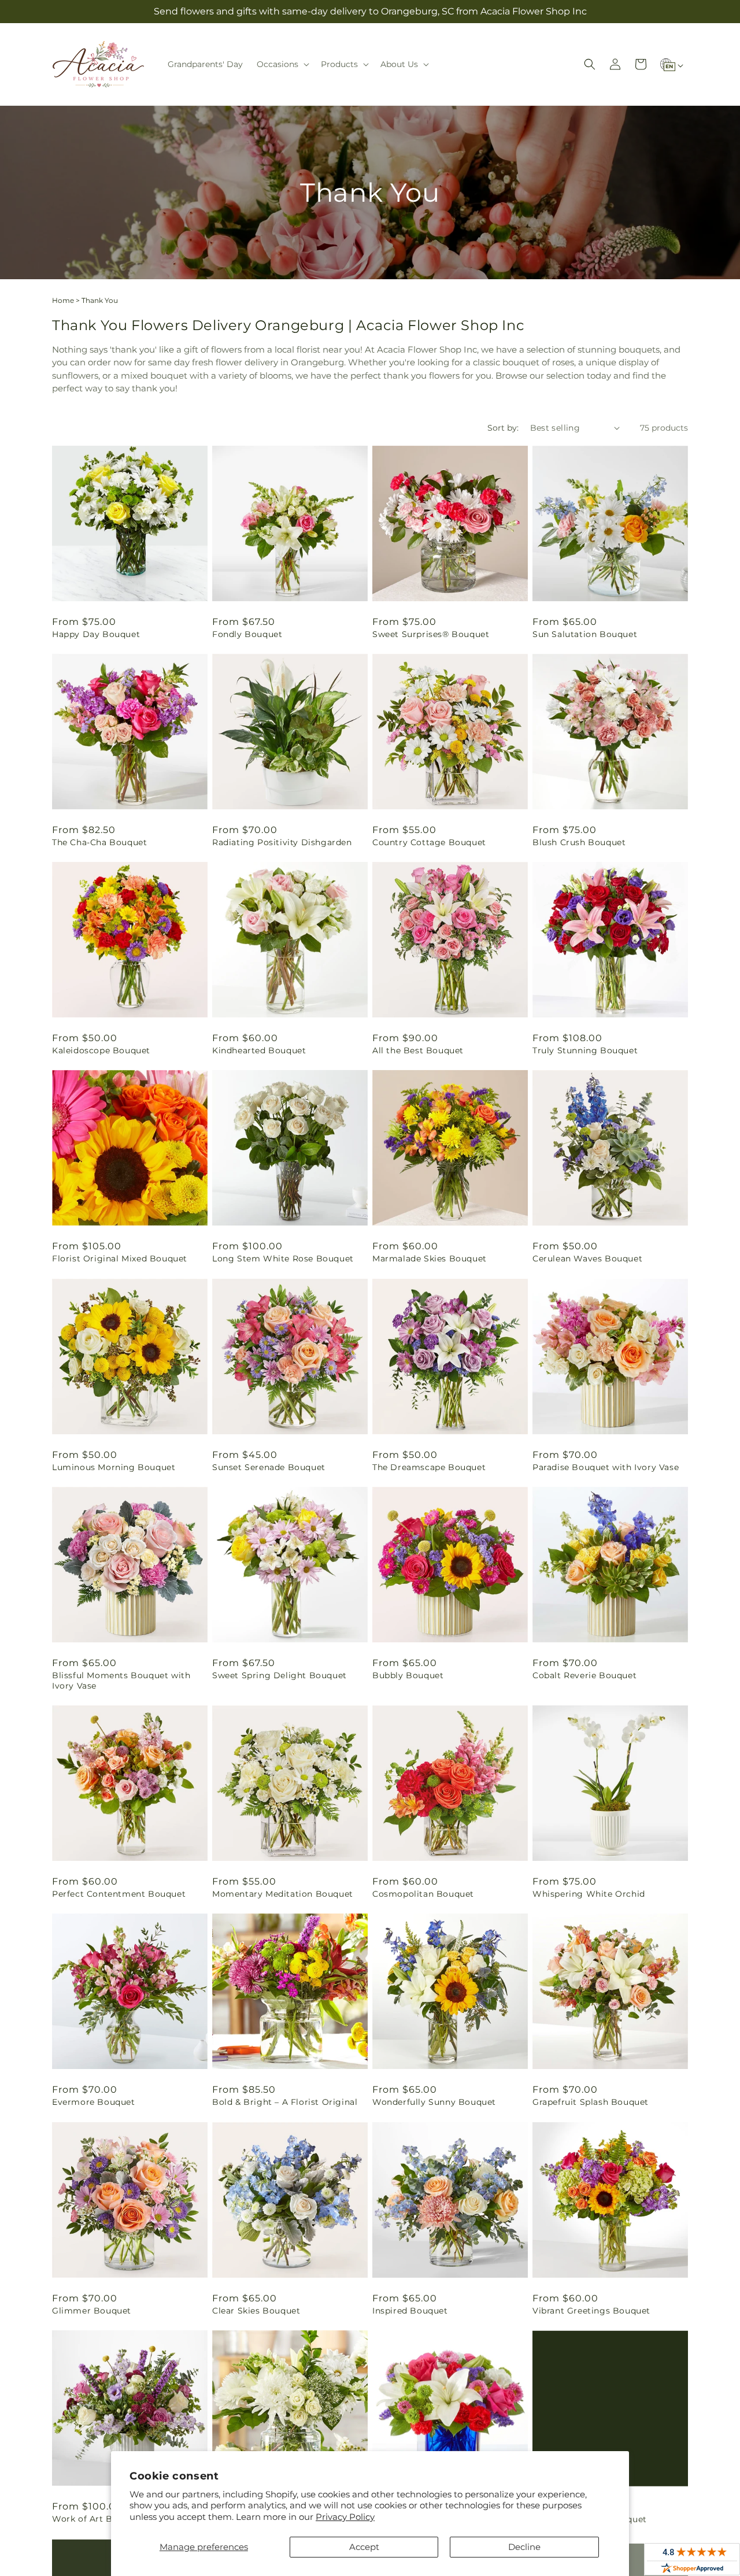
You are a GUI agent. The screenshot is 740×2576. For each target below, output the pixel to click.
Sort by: (503, 428)
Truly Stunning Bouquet (585, 1050)
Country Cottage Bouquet (429, 842)
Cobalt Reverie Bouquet (584, 1675)
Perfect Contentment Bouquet (119, 1894)
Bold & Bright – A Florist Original (285, 2102)
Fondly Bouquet (247, 634)
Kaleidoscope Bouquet (101, 1050)
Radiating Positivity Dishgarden (282, 842)
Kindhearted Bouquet (259, 1050)
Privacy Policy (345, 2517)
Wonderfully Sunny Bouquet (434, 2102)
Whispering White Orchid (589, 1894)
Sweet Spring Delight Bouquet (280, 1675)
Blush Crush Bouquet (579, 842)
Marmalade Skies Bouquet (430, 1259)
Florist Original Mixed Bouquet (120, 1259)
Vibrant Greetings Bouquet (591, 2311)
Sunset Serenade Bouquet (269, 1467)
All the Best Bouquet (418, 1050)
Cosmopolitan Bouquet (423, 1894)
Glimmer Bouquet (92, 2311)
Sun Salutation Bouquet (585, 634)
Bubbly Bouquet (408, 1675)
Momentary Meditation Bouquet (283, 1894)
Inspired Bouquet (410, 2311)
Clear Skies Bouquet (256, 2311)
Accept (364, 2547)
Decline (524, 2547)
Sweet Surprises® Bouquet (431, 634)
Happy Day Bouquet (96, 634)
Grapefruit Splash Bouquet (591, 2102)
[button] (282, 64)
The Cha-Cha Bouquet (99, 842)
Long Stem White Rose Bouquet (283, 1259)
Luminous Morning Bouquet (114, 1467)
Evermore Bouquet (94, 2102)
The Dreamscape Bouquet (429, 1467)
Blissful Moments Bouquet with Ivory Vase (121, 1681)
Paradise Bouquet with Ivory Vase (606, 1467)
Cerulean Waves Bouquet (587, 1259)
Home (63, 300)
